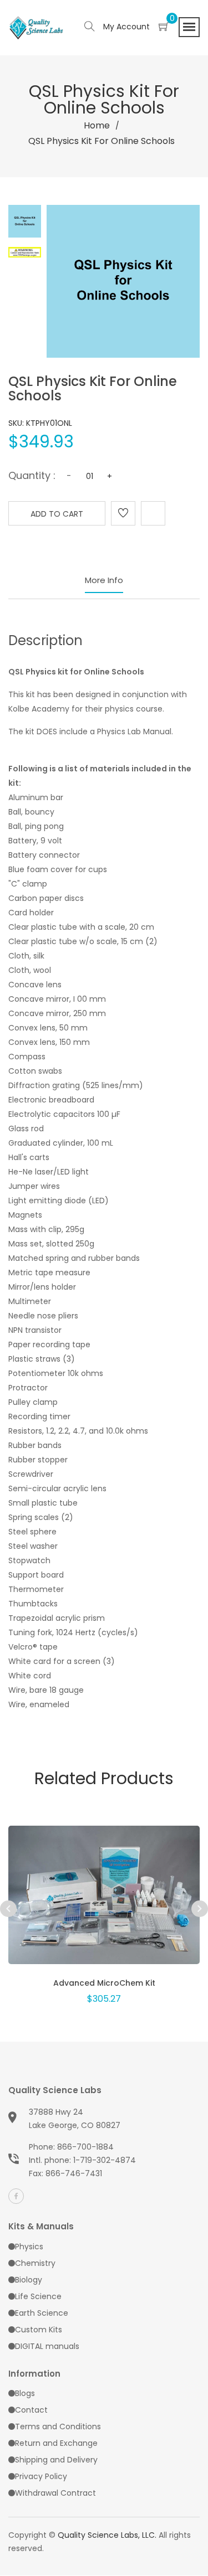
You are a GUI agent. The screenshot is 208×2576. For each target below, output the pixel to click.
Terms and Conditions (58, 2426)
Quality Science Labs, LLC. (107, 2535)
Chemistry (35, 2263)
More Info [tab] (104, 580)
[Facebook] (16, 2196)
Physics (29, 2247)
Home (97, 125)
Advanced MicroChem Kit (104, 1983)
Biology (29, 2280)
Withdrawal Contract (55, 2493)
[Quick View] (75, 1909)
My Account (126, 27)
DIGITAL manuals (47, 2346)
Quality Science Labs (55, 2090)
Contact (31, 2410)
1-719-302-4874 (105, 2160)
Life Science (38, 2296)
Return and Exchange (56, 2443)
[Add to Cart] (104, 1909)
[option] (104, 1900)
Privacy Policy (41, 2476)
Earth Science (42, 2313)
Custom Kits (39, 2330)
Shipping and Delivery (56, 2460)
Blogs (25, 2393)
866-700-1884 (85, 2147)
